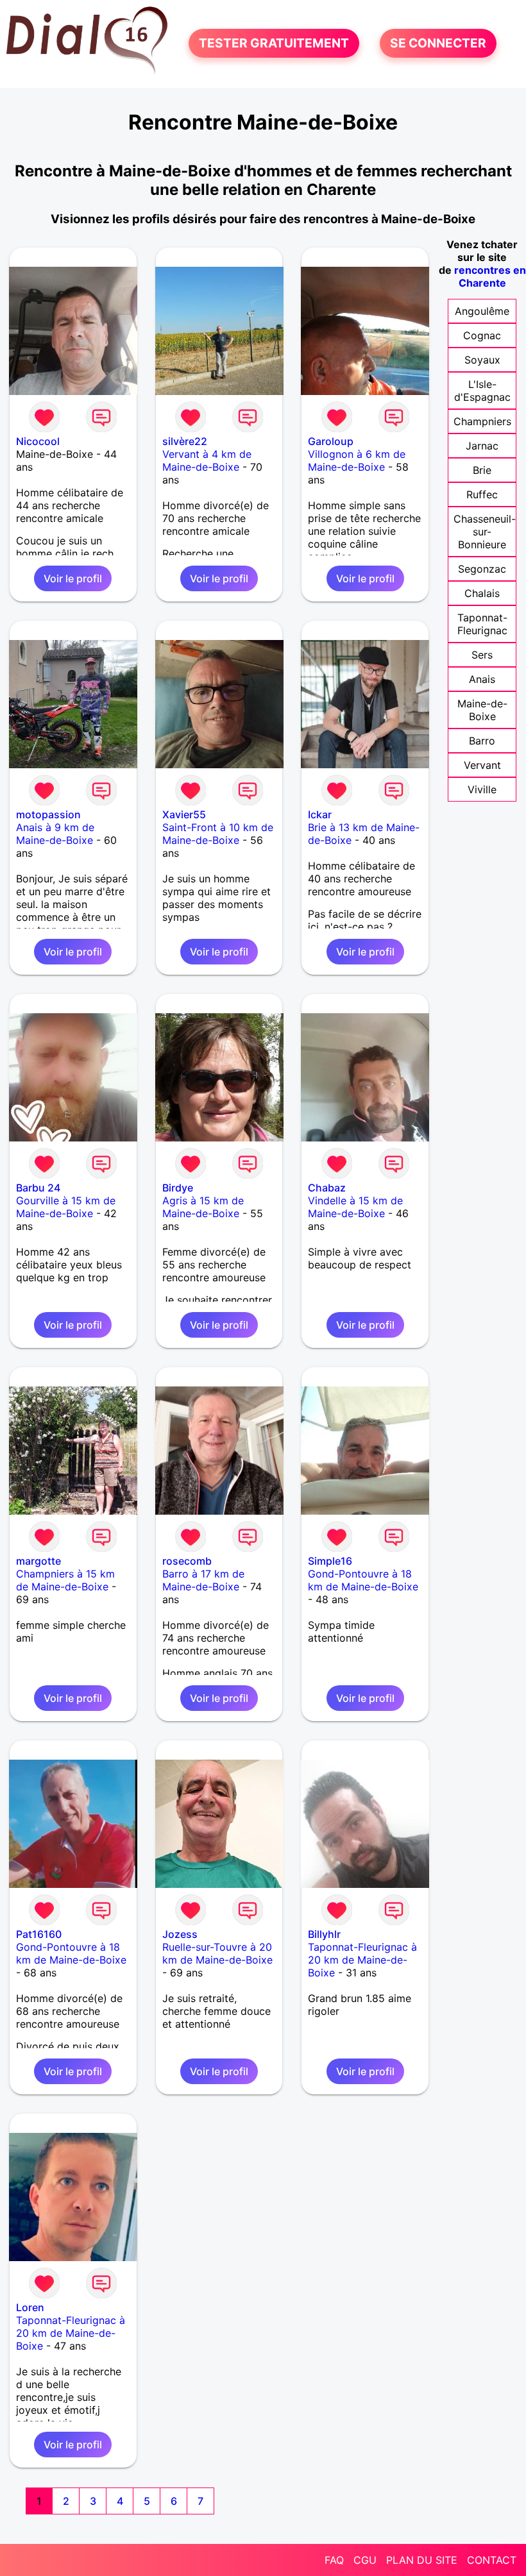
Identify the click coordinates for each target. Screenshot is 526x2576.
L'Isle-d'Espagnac (482, 391)
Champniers (482, 421)
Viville (482, 789)
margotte (38, 1561)
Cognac (482, 335)
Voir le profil (73, 578)
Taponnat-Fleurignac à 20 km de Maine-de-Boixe (362, 1960)
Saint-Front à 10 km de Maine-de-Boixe (218, 834)
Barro (482, 741)
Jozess (180, 1934)
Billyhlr (324, 1934)
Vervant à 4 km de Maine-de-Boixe (207, 460)
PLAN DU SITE (422, 2560)
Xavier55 (184, 814)
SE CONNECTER (438, 44)
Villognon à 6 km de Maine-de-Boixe (357, 460)
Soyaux (482, 360)
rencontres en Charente (490, 276)
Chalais (482, 593)
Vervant (482, 765)
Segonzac (482, 569)
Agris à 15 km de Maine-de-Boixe (203, 1207)
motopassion (48, 814)
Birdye (178, 1188)
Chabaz (327, 1188)
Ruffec (482, 494)
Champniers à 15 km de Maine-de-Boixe (65, 1580)
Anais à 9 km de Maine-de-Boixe (55, 834)
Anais (482, 679)
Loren (30, 2307)
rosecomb (187, 1561)
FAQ (334, 2560)
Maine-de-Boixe (482, 710)
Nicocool (38, 441)
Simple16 (330, 1561)
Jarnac (482, 446)
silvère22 (185, 441)
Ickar (320, 814)
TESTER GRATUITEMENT (274, 44)
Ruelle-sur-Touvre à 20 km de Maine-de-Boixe (217, 1953)
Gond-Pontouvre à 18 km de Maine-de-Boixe (363, 1580)
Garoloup (331, 441)
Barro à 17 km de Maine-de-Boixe (203, 1580)
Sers (482, 655)
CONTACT (492, 2560)
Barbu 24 (38, 1188)
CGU (365, 2560)
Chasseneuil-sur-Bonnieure (485, 532)
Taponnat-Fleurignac (482, 624)
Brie (482, 470)
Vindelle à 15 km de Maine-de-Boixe (355, 1207)
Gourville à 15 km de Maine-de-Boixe (66, 1207)
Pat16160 (39, 1934)
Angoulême (482, 311)
